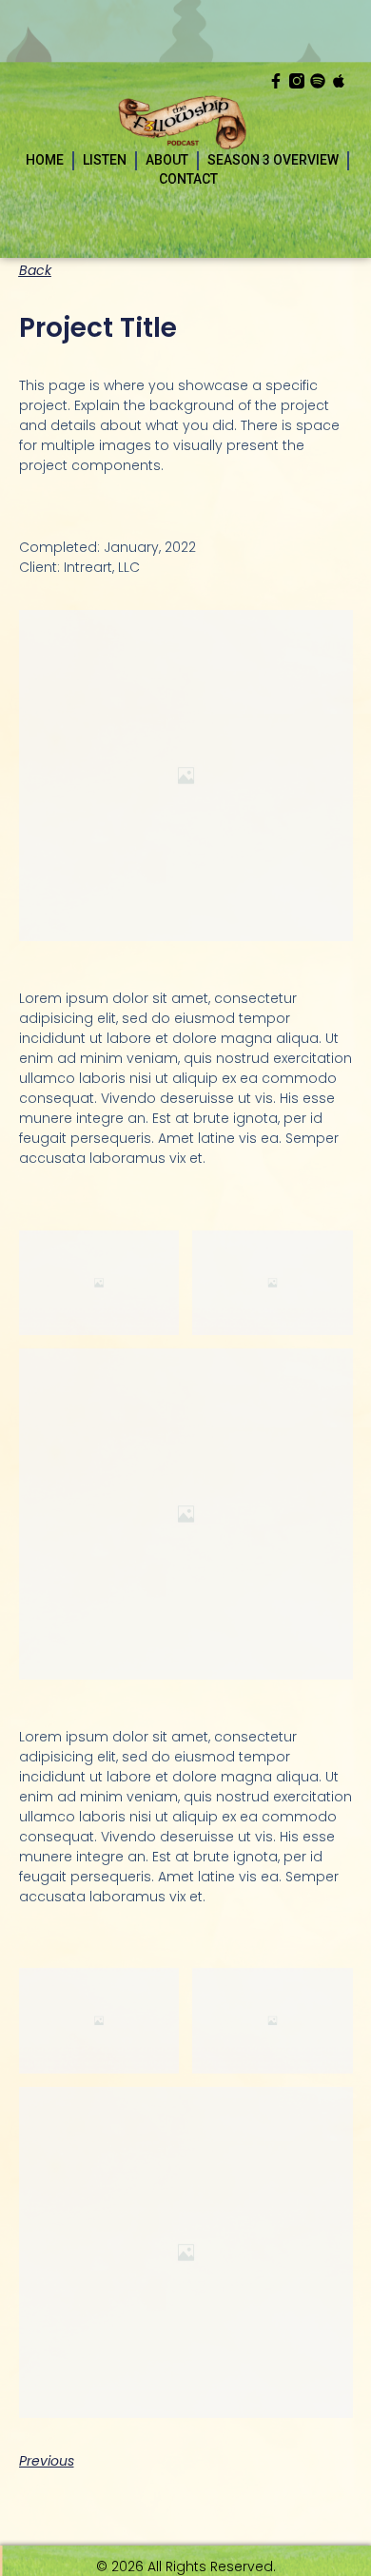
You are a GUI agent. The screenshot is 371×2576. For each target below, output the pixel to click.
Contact (188, 179)
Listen (105, 160)
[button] (35, 270)
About (167, 160)
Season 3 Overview (273, 160)
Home (45, 160)
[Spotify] (318, 81)
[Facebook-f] (276, 81)
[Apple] (339, 81)
